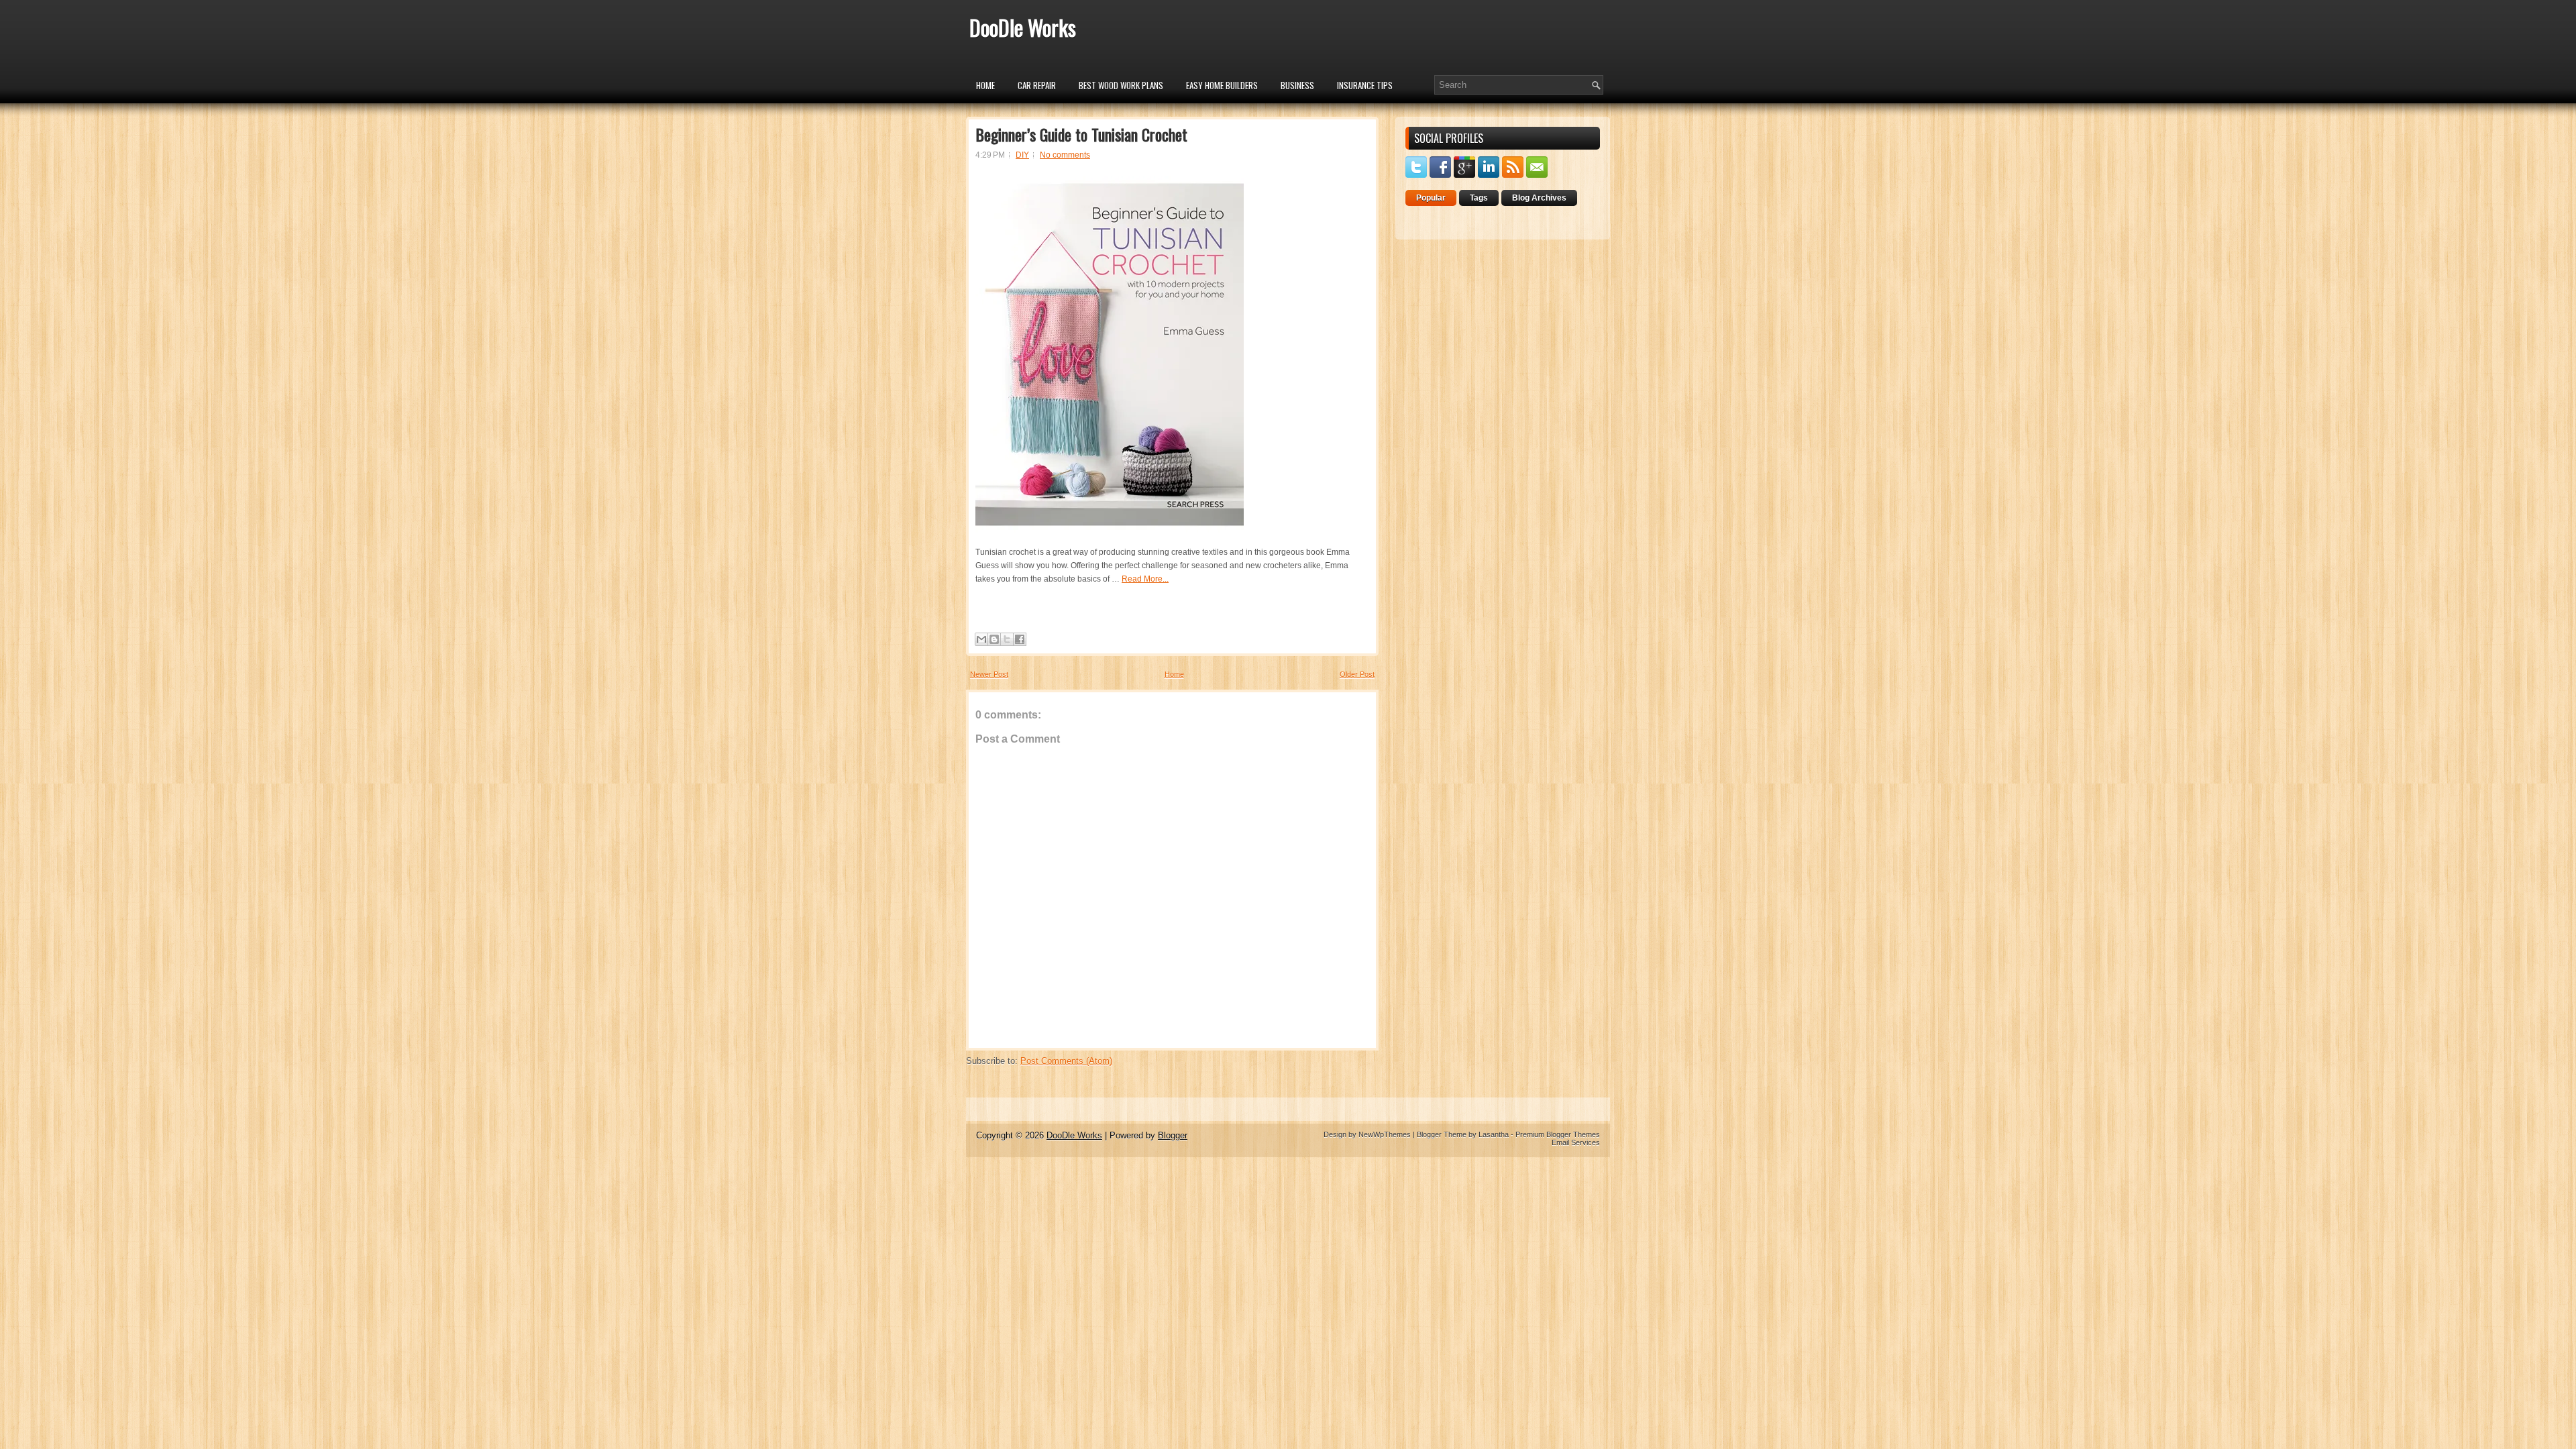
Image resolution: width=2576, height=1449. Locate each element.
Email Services (1576, 1142)
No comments (1065, 155)
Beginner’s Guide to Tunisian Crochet (1081, 134)
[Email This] (981, 639)
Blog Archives (1539, 198)
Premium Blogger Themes (1558, 1134)
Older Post (1357, 674)
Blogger (1173, 1135)
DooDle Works (1023, 27)
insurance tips (1365, 85)
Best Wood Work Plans (1121, 85)
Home (985, 85)
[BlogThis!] (994, 639)
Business (1297, 85)
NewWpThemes (1385, 1134)
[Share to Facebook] (1020, 639)
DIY (1022, 155)
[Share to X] (1007, 639)
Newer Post (989, 674)
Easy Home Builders (1222, 85)
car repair (1037, 85)
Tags (1479, 198)
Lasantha (1494, 1134)
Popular (1431, 198)
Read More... (1145, 579)
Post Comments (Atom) (1066, 1061)
